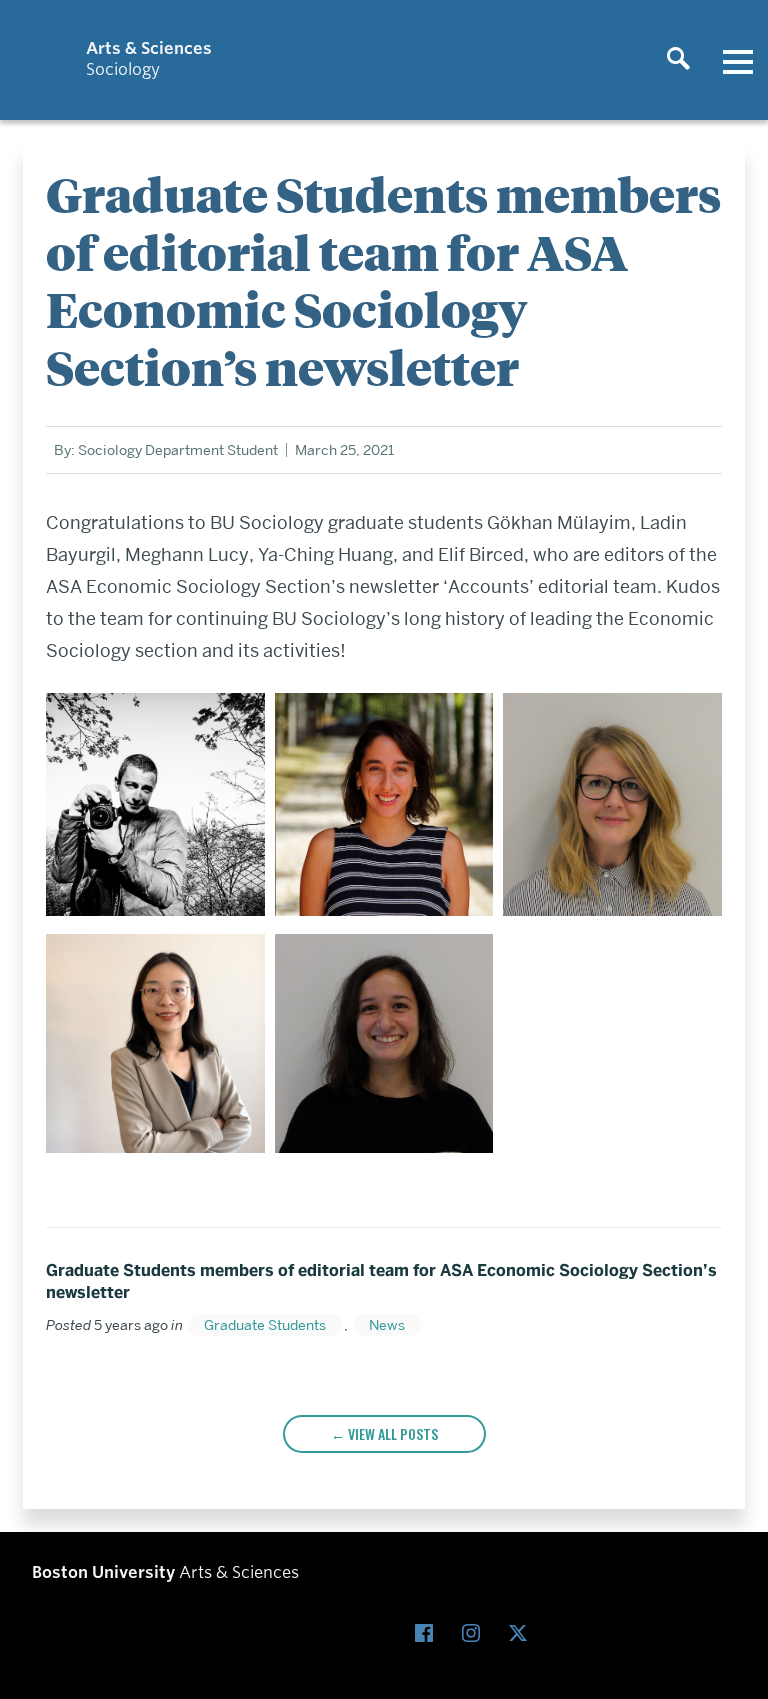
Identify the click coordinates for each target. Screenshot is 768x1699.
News (387, 1325)
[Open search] (678, 60)
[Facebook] (428, 1633)
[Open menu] (738, 60)
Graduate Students (265, 1325)
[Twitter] (522, 1633)
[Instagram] (475, 1633)
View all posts (393, 1433)
